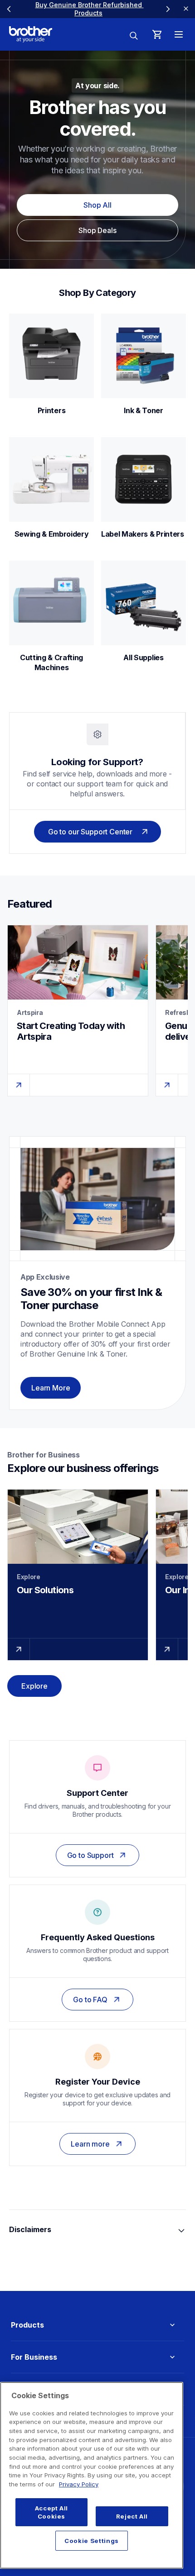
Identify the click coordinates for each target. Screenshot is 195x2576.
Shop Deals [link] (97, 230)
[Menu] (179, 34)
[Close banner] (186, 9)
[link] (88, 9)
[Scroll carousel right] (168, 9)
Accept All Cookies (52, 2512)
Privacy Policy (79, 2484)
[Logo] (31, 34)
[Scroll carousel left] (9, 9)
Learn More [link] (51, 1388)
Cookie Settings (92, 2541)
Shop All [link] (97, 205)
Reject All (132, 2516)
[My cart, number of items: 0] (157, 34)
